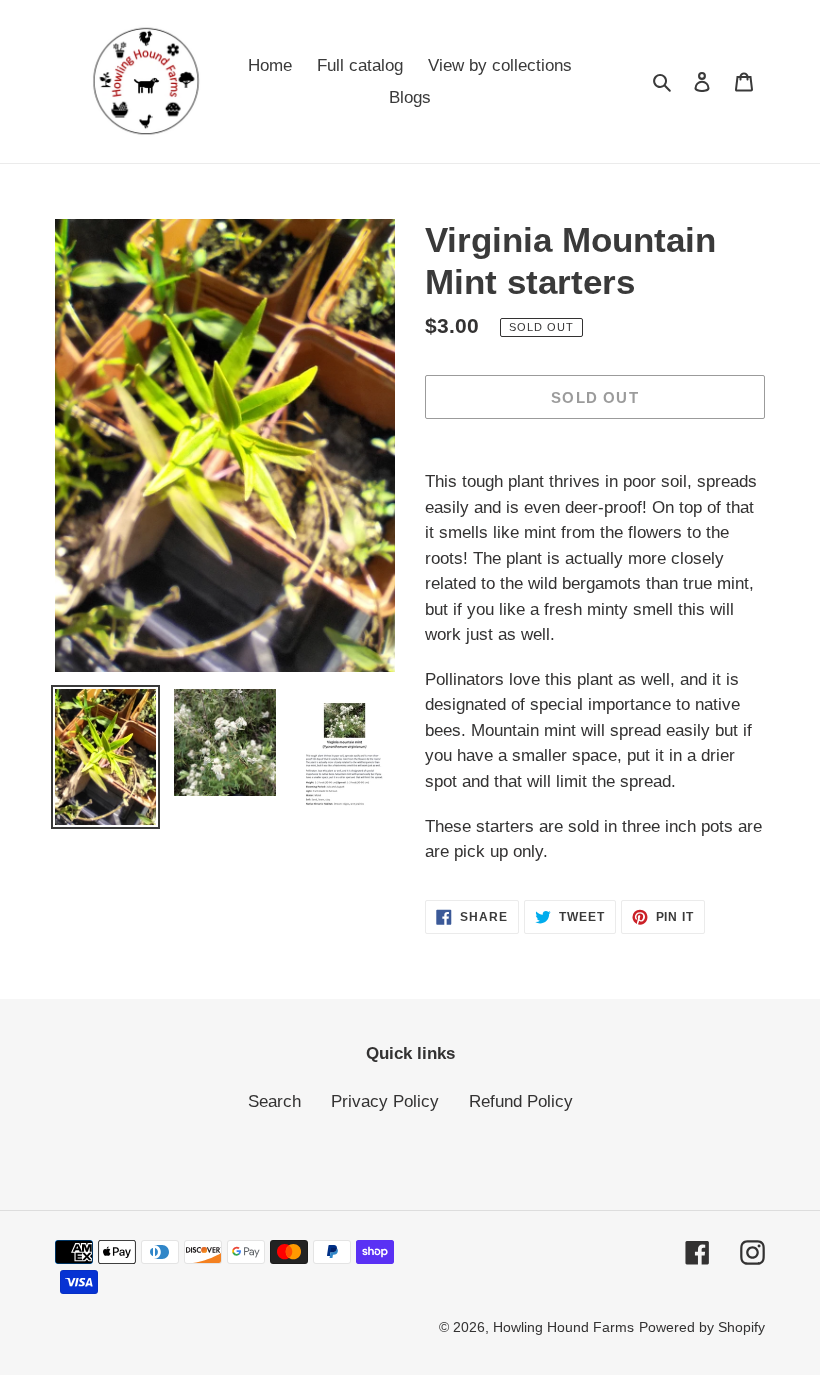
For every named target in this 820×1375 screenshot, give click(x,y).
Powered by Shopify (702, 1327)
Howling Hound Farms (563, 1327)
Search (274, 1101)
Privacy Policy (385, 1101)
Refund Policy (521, 1101)
